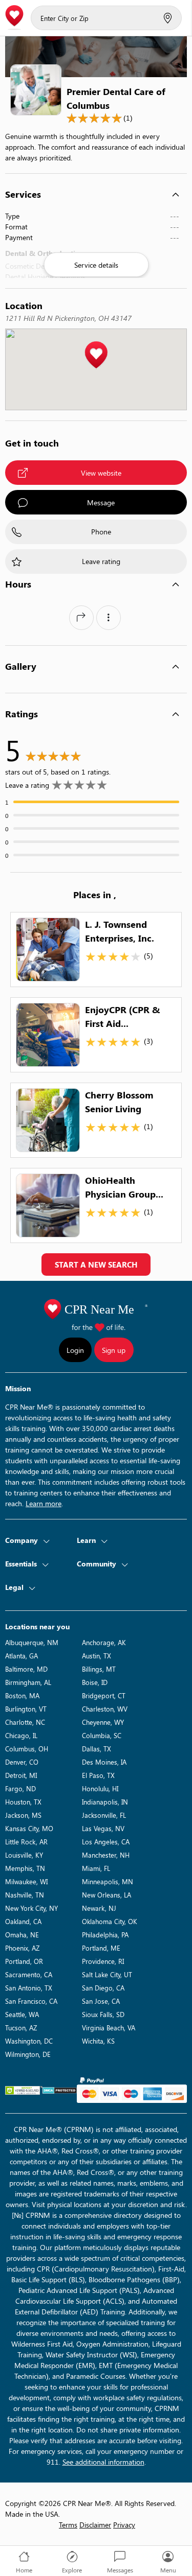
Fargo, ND (20, 1788)
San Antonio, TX (29, 1988)
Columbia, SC (102, 1735)
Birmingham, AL (28, 1682)
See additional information (103, 2462)
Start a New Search (96, 1264)
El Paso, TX (98, 1775)
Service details (96, 265)
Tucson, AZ (21, 2028)
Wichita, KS (98, 2041)
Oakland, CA (23, 1921)
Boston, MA (22, 1695)
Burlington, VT (26, 1709)
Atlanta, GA (22, 1656)
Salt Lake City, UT (107, 1974)
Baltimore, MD (26, 1669)
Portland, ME (101, 1948)
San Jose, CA (101, 2001)
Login (75, 1350)
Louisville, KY (24, 1855)
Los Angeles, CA (106, 1842)
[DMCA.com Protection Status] (60, 2090)
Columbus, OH (27, 1749)
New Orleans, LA (106, 1895)
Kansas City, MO (29, 1828)
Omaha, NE (22, 1935)
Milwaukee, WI (26, 1881)
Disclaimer (95, 2525)
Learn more (44, 1503)
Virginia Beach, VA (109, 2028)
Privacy (124, 2525)
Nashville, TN (25, 1895)
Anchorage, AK (104, 1642)
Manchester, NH (106, 1855)
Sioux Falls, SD (103, 2014)
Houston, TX (23, 1802)
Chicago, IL (21, 1735)
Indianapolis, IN (105, 1802)
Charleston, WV (105, 1709)
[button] (96, 355)
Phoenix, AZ (22, 1948)
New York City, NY (31, 1908)
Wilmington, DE (28, 2054)
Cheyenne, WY (103, 1722)
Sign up (114, 1350)
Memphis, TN (25, 1868)
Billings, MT (99, 1669)
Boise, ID (95, 1682)
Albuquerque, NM (32, 1642)
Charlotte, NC (25, 1722)
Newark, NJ (99, 1908)
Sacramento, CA (29, 1974)
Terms (68, 2525)
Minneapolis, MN (108, 1881)
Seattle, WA (22, 2014)
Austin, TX (97, 1656)
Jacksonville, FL (104, 1815)
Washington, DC (29, 2041)
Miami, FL (96, 1868)
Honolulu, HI (100, 1788)
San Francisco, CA (31, 2001)
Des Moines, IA (104, 1762)
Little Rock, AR (26, 1842)
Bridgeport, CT (104, 1695)
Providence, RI (103, 1961)
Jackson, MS (23, 1815)
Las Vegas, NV (103, 1828)
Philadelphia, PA (105, 1935)
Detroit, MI (21, 1775)
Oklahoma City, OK (110, 1921)
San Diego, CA (103, 1988)
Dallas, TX (97, 1749)
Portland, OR (24, 1961)
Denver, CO (22, 1762)
